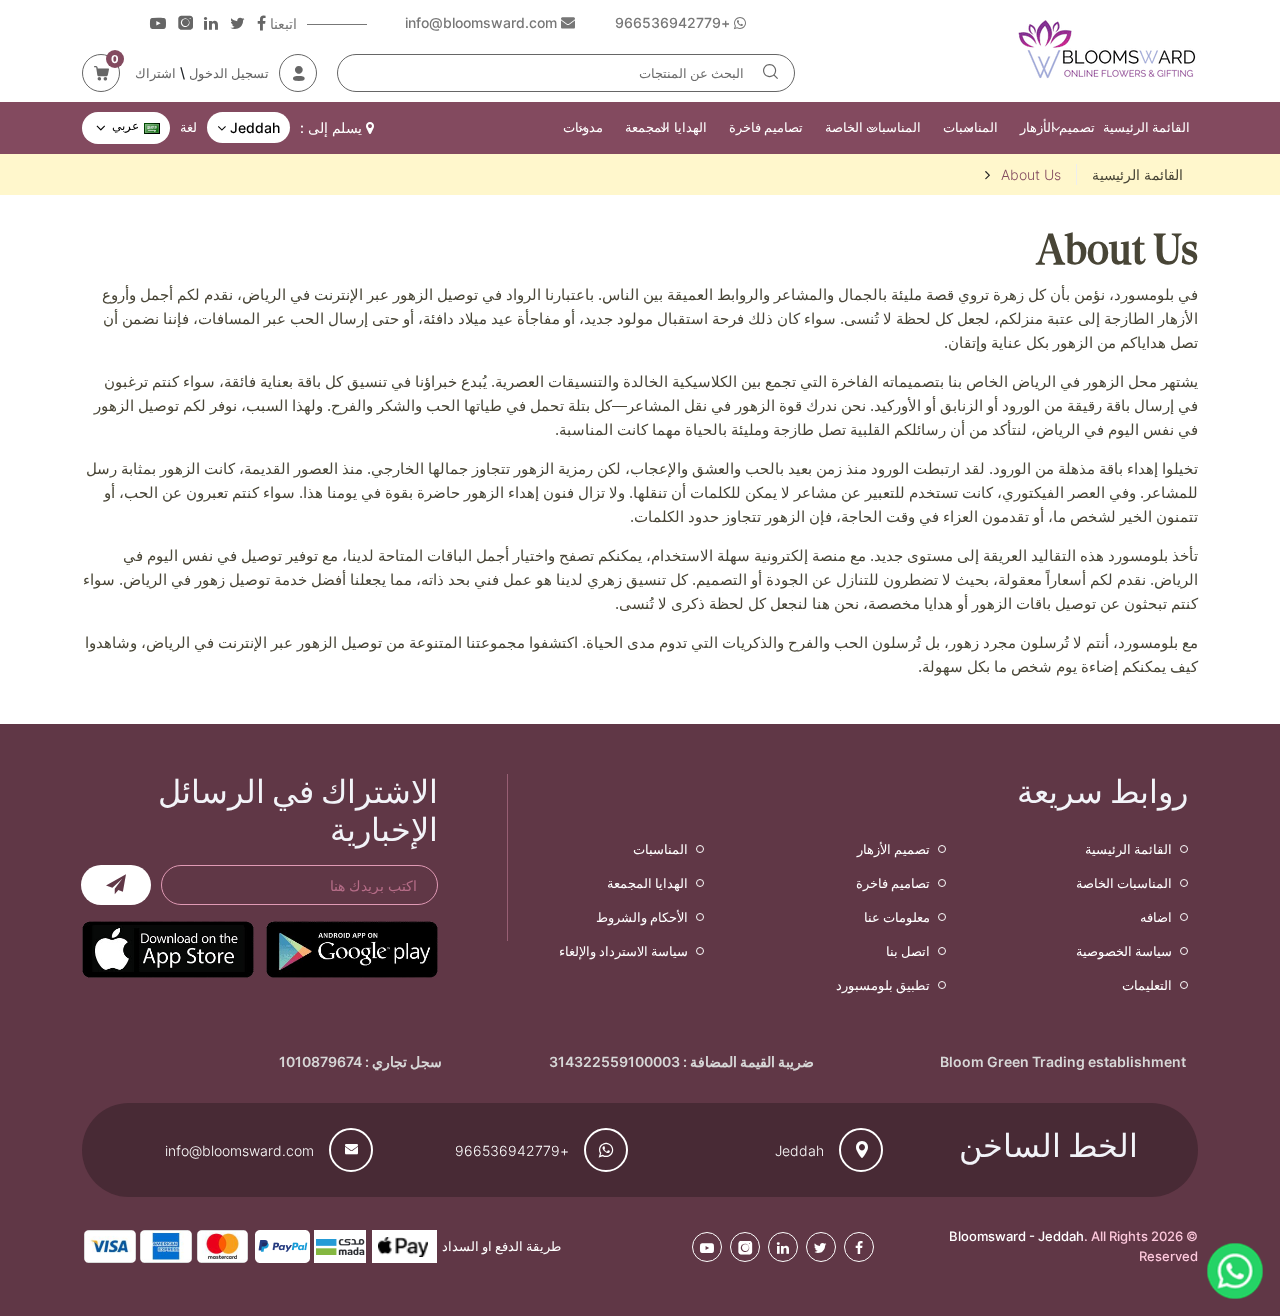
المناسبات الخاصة (873, 127)
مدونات (583, 127)
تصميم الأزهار (1057, 127)
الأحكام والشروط (642, 917)
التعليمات (1147, 985)
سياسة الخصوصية (1124, 951)
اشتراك (155, 73)
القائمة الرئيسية (1146, 127)
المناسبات (970, 127)
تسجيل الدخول (229, 73)
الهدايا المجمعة (665, 127)
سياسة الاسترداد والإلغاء (623, 951)
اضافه (1156, 917)
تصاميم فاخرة (766, 127)
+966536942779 (512, 1150)
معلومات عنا (897, 917)
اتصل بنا (908, 951)
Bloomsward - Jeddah (1016, 1236)
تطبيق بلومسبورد (883, 985)
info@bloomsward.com (239, 1150)
